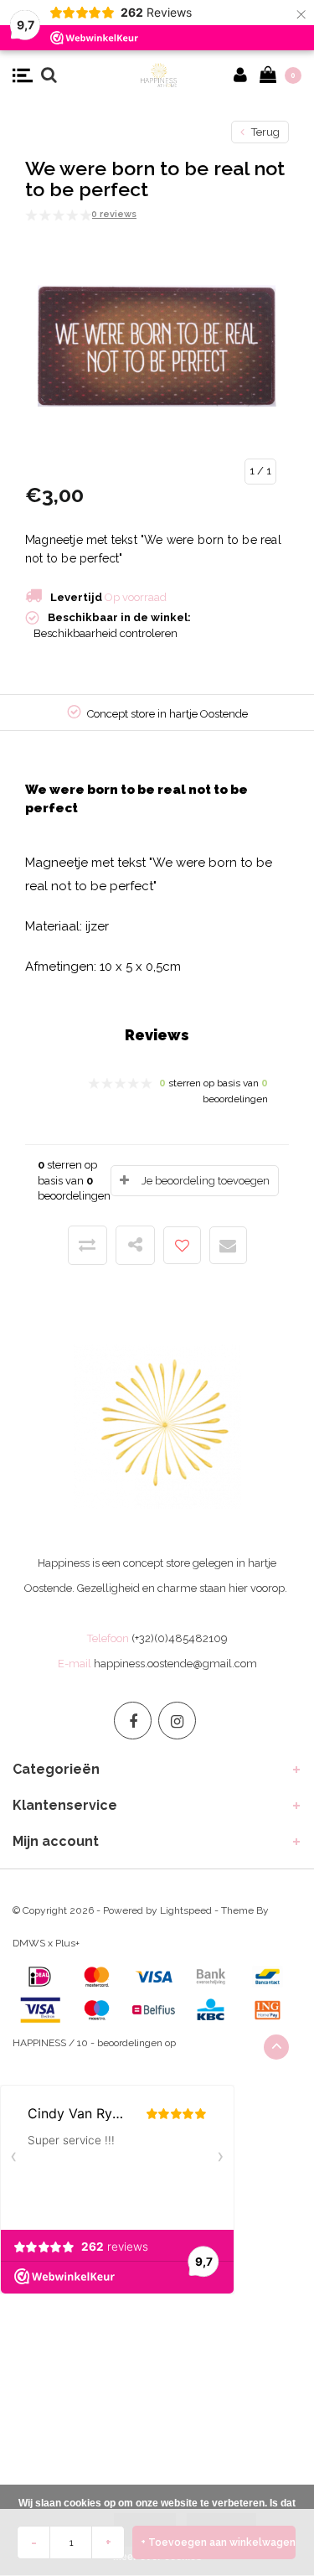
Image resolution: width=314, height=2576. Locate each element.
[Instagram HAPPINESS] (177, 1721)
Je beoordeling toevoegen (206, 1181)
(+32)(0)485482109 (180, 1638)
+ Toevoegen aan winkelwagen (218, 2542)
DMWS (29, 1943)
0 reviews (114, 214)
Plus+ (67, 1943)
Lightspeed (186, 1910)
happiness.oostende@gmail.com (175, 1664)
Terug (264, 132)
